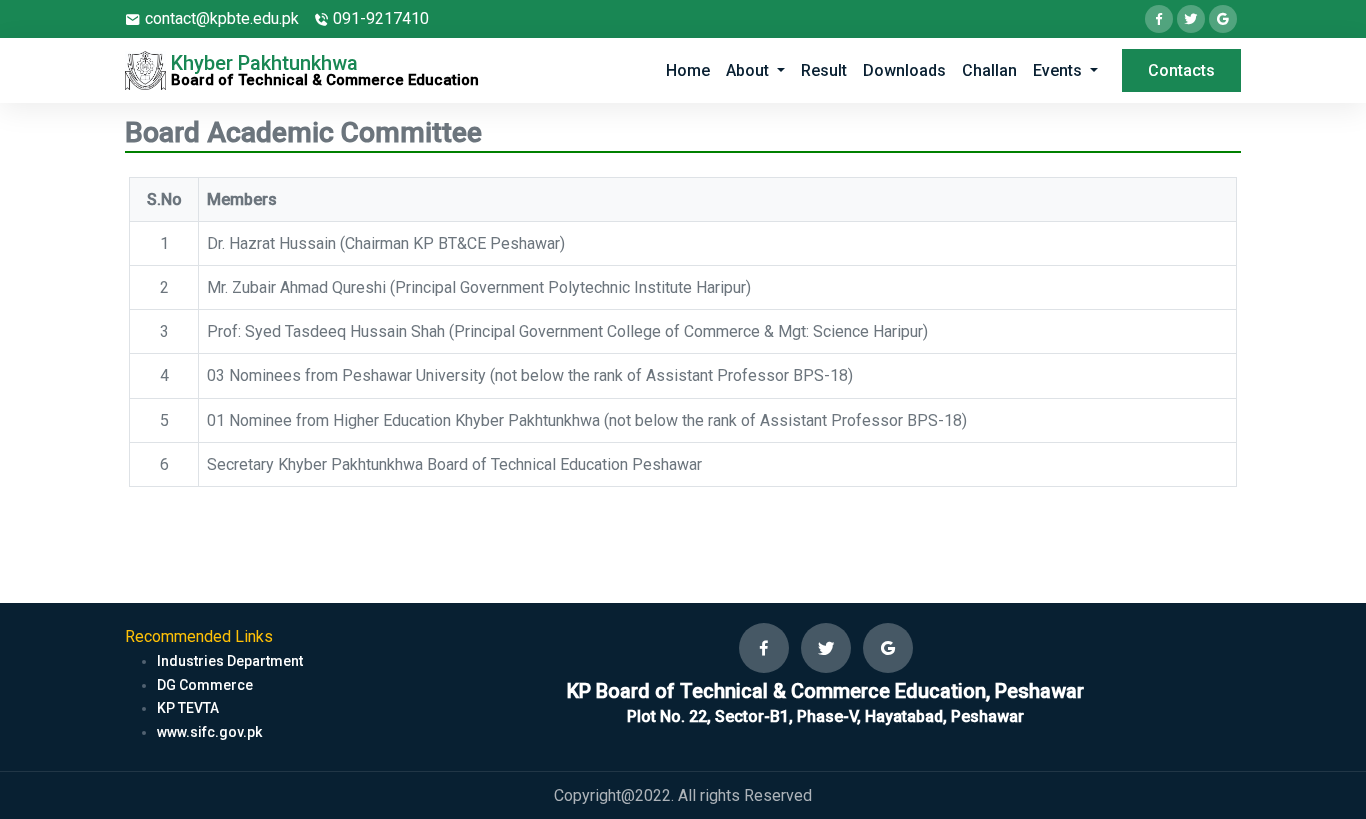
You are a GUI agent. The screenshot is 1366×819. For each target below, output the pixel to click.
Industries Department (230, 661)
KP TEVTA (188, 708)
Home (688, 70)
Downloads (904, 70)
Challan (989, 70)
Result (824, 70)
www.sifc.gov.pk (209, 732)
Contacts (1181, 70)
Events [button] (1059, 70)
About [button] (749, 70)
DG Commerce (205, 685)
